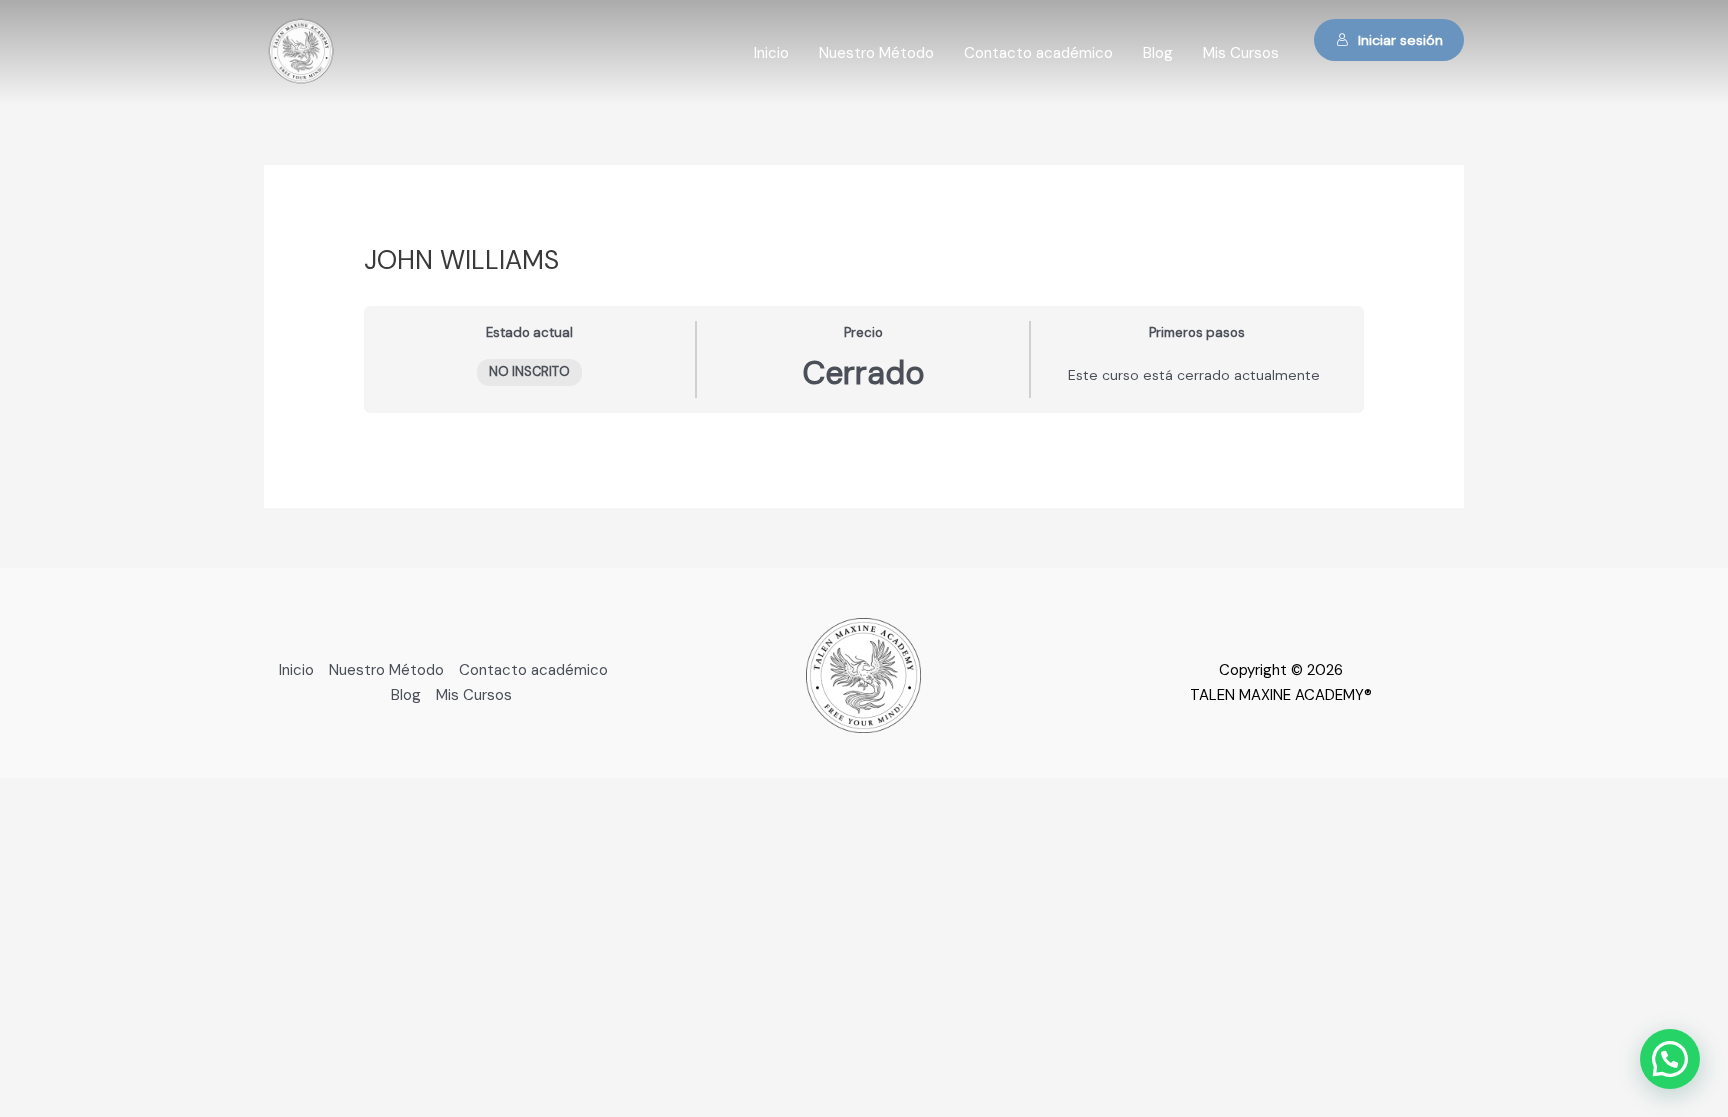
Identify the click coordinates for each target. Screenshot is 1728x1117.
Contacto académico (1038, 53)
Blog (1158, 53)
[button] (1670, 1059)
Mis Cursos (1241, 53)
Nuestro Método (876, 53)
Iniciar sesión (1400, 40)
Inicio (771, 53)
